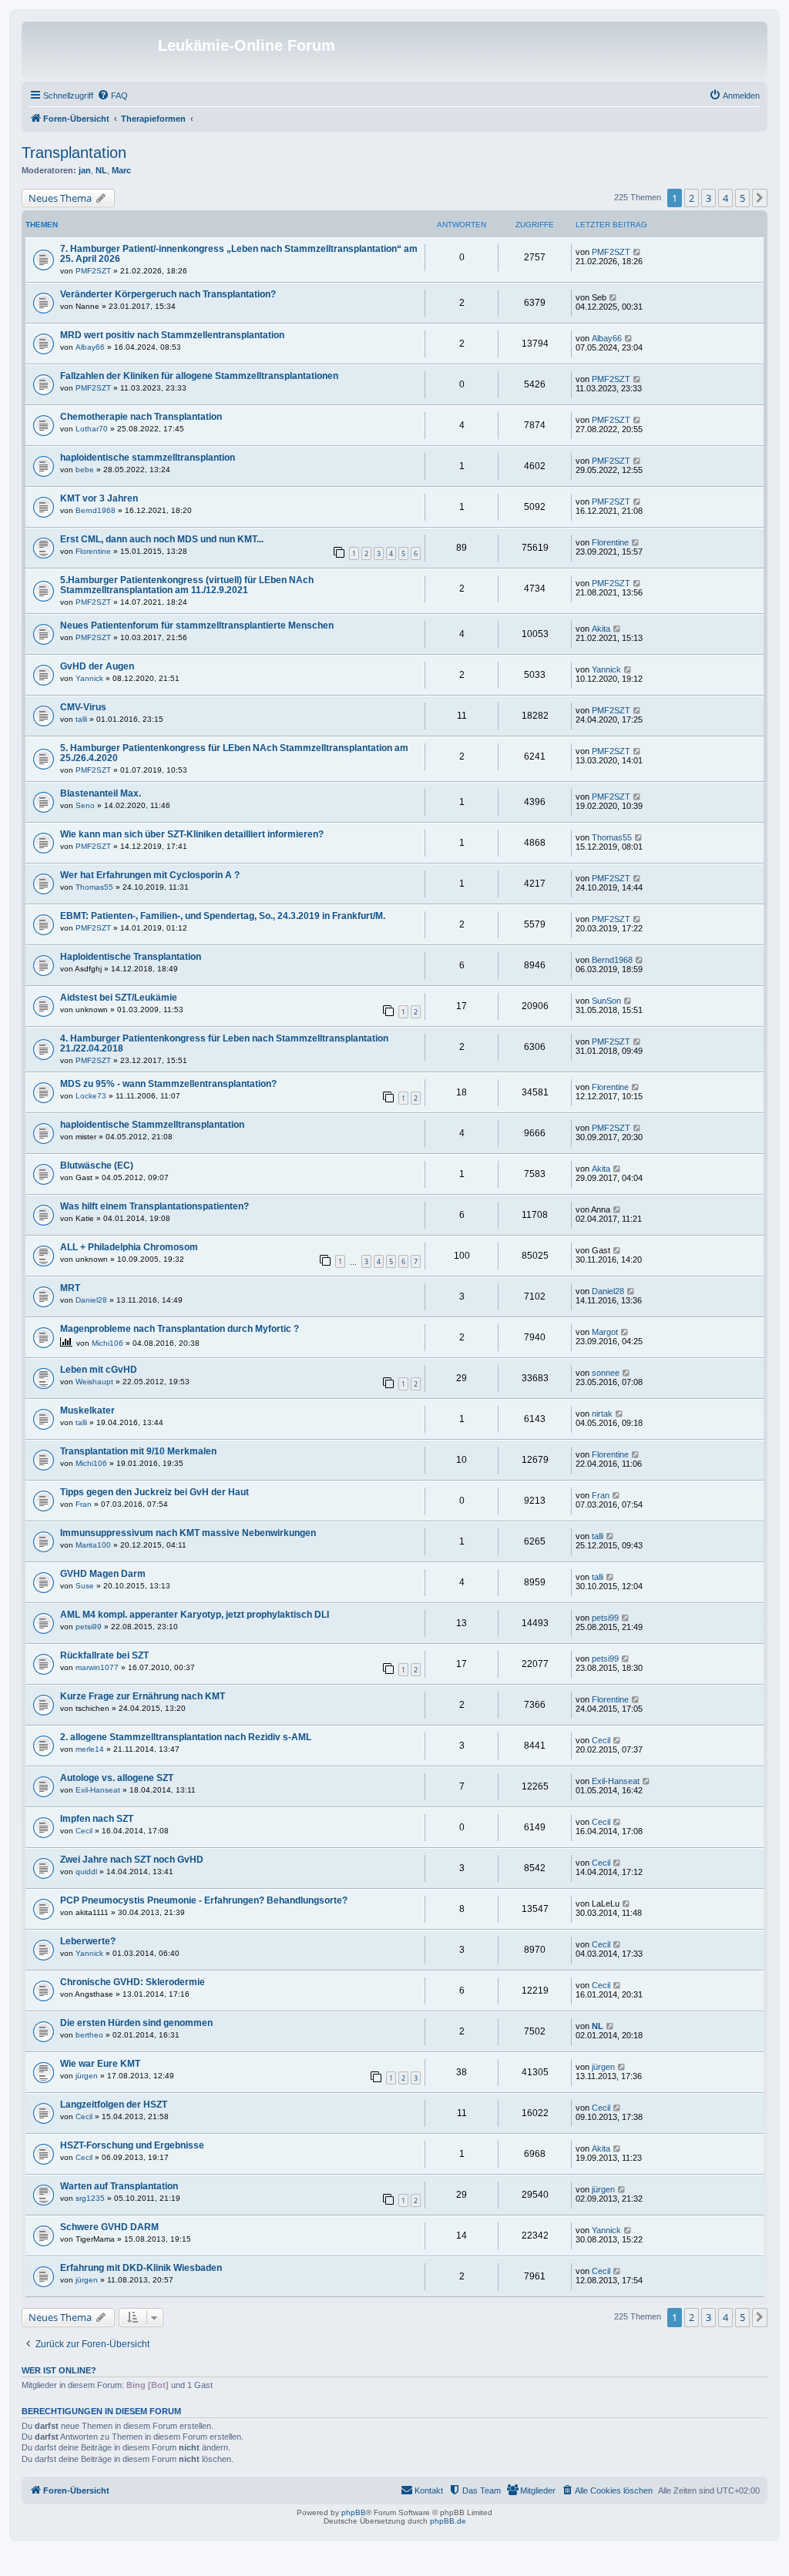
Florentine (93, 551)
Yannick (89, 678)
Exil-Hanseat (98, 1790)
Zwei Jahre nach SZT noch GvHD (132, 1860)
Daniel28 (91, 1300)
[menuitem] (112, 96)
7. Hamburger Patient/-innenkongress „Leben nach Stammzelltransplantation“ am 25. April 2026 (239, 254)
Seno (85, 805)
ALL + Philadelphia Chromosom (129, 1247)
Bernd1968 (96, 510)
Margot (605, 1332)
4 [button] (725, 198)
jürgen (87, 2076)
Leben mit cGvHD (99, 1370)
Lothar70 (92, 429)
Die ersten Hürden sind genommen (136, 2023)
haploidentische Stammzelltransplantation (152, 1125)
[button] (760, 198)
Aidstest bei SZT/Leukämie (119, 998)
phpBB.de (448, 2521)
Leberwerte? (88, 1941)
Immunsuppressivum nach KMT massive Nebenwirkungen (188, 1533)
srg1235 (90, 2198)
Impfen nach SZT (97, 1819)
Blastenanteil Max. (101, 793)
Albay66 (90, 347)
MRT (70, 1288)
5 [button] (742, 198)
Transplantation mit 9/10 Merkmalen (138, 1451)
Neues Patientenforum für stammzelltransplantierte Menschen (197, 626)
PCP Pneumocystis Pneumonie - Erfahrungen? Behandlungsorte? (204, 1900)
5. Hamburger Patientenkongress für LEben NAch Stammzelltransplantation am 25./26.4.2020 (234, 753)
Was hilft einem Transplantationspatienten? (154, 1206)
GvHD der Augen (97, 666)
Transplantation (74, 153)
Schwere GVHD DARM (109, 2227)
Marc (121, 170)
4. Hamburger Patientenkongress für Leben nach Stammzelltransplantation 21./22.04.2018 (224, 1043)
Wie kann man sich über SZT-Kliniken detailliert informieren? (192, 834)
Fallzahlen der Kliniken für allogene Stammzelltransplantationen (199, 376)
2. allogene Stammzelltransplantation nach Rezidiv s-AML (186, 1737)
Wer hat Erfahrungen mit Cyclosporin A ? (150, 875)
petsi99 (89, 1627)
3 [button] (708, 198)
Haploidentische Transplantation (131, 957)
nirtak (602, 1414)
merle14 (90, 1749)
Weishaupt (94, 1382)
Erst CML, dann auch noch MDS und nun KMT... (162, 539)
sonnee (606, 1373)
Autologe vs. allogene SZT (117, 1778)
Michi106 (107, 1343)
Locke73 (91, 1096)
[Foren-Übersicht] (92, 50)
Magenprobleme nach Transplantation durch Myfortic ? (180, 1329)
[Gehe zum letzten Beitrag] (638, 252)
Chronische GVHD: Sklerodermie (133, 1982)
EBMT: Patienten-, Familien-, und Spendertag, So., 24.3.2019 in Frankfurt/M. (223, 916)
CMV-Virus (83, 707)
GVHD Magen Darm (103, 1574)
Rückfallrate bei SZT (104, 1655)
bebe (85, 470)
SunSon (606, 1001)
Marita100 (93, 1545)
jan (85, 170)
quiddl (86, 1872)
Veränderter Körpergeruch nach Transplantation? (168, 294)
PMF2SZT (93, 271)
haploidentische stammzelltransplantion (148, 458)
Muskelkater (87, 1410)
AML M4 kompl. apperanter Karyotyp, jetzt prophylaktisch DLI (195, 1615)
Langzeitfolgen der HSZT (114, 2105)
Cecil (601, 1740)
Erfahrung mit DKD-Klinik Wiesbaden (141, 2268)
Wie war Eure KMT (100, 2064)
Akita (601, 629)
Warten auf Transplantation (119, 2186)
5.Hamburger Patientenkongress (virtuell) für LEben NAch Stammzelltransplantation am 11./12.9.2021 (187, 585)
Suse (85, 1586)
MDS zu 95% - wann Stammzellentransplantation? (168, 1084)
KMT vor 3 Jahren (99, 498)
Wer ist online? (59, 2370)
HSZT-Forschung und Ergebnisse (132, 2145)
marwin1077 (97, 1667)
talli (81, 719)
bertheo (89, 2035)
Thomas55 (612, 837)
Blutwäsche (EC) (97, 1166)
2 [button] (692, 198)
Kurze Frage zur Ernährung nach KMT (143, 1696)
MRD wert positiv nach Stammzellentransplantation (172, 335)
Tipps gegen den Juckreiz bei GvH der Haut (154, 1492)
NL (101, 170)
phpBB (354, 2512)
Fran (84, 1504)
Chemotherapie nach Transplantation (141, 417)
